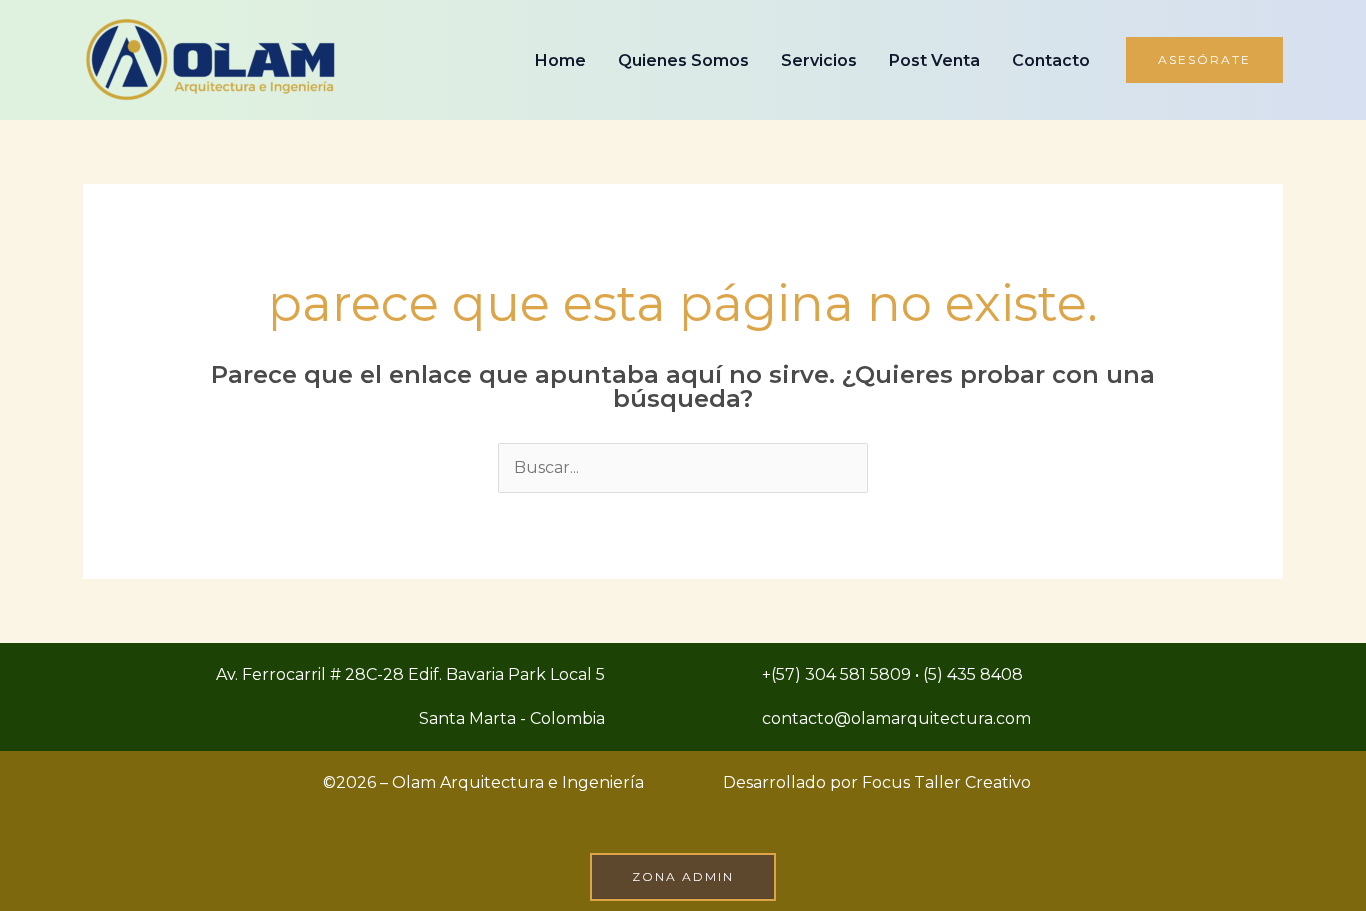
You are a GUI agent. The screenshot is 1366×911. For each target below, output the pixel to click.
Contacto (1051, 60)
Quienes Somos (683, 60)
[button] (1204, 60)
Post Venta (934, 60)
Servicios (819, 60)
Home (560, 60)
